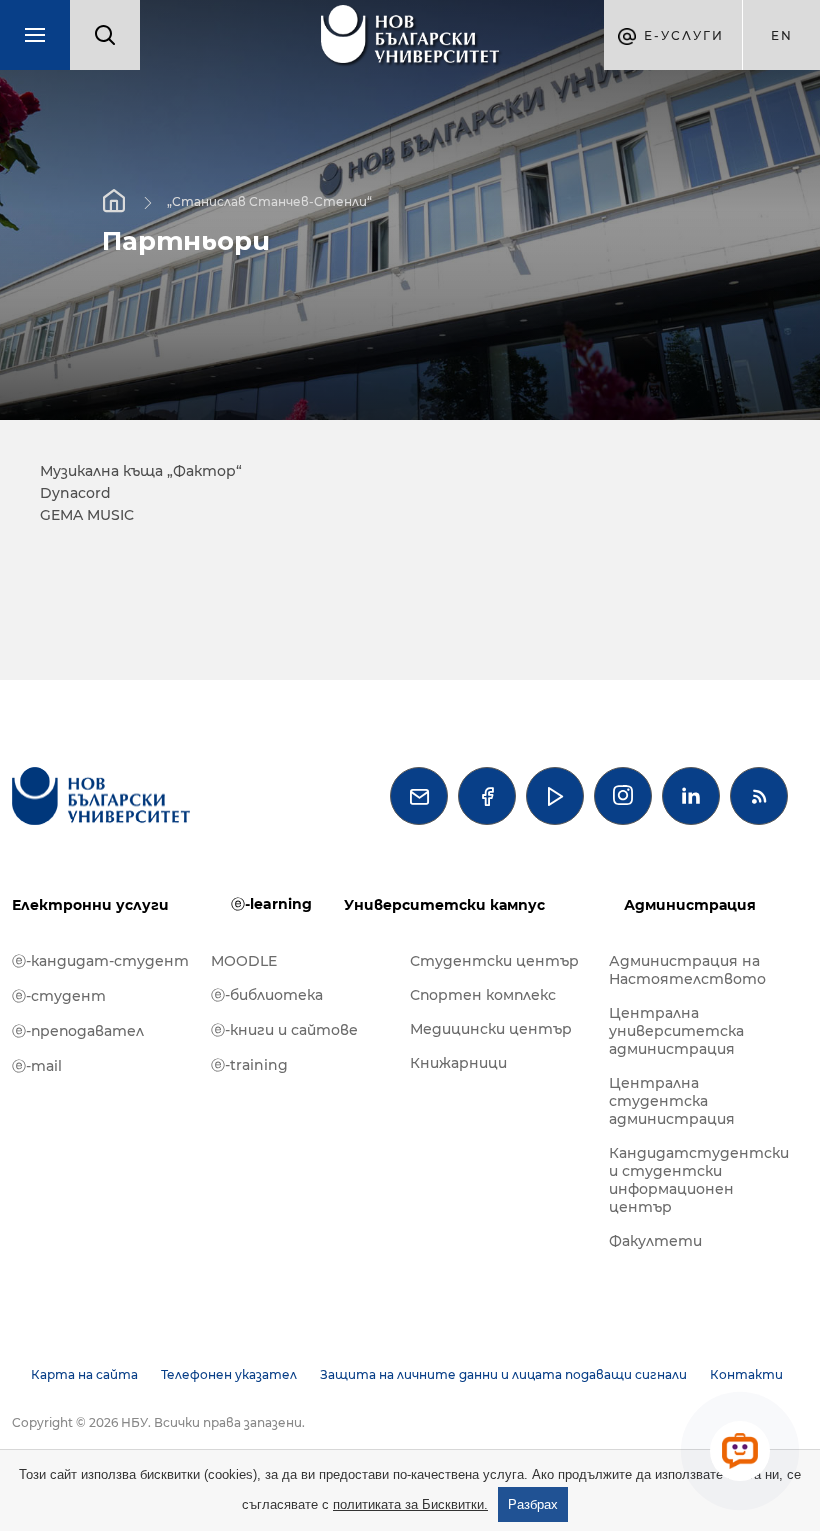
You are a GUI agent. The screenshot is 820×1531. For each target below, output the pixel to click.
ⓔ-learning (271, 904)
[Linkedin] (691, 796)
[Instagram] (623, 796)
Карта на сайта (84, 1374)
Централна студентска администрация (672, 1101)
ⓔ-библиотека (267, 995)
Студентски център (494, 961)
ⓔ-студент (59, 996)
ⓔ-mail (37, 1066)
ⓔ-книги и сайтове (284, 1030)
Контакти (746, 1374)
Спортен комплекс (483, 995)
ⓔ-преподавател (78, 1031)
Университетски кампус (444, 905)
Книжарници (458, 1063)
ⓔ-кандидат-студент (100, 961)
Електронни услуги (90, 905)
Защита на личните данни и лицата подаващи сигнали (503, 1374)
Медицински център (491, 1029)
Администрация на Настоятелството (687, 970)
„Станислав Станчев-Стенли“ (269, 201)
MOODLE (244, 961)
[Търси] (105, 35)
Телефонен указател (229, 1374)
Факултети (655, 1241)
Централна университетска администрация (676, 1031)
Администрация (690, 905)
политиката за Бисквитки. (410, 1504)
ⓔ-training (249, 1065)
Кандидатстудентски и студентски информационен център (698, 1180)
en (782, 35)
